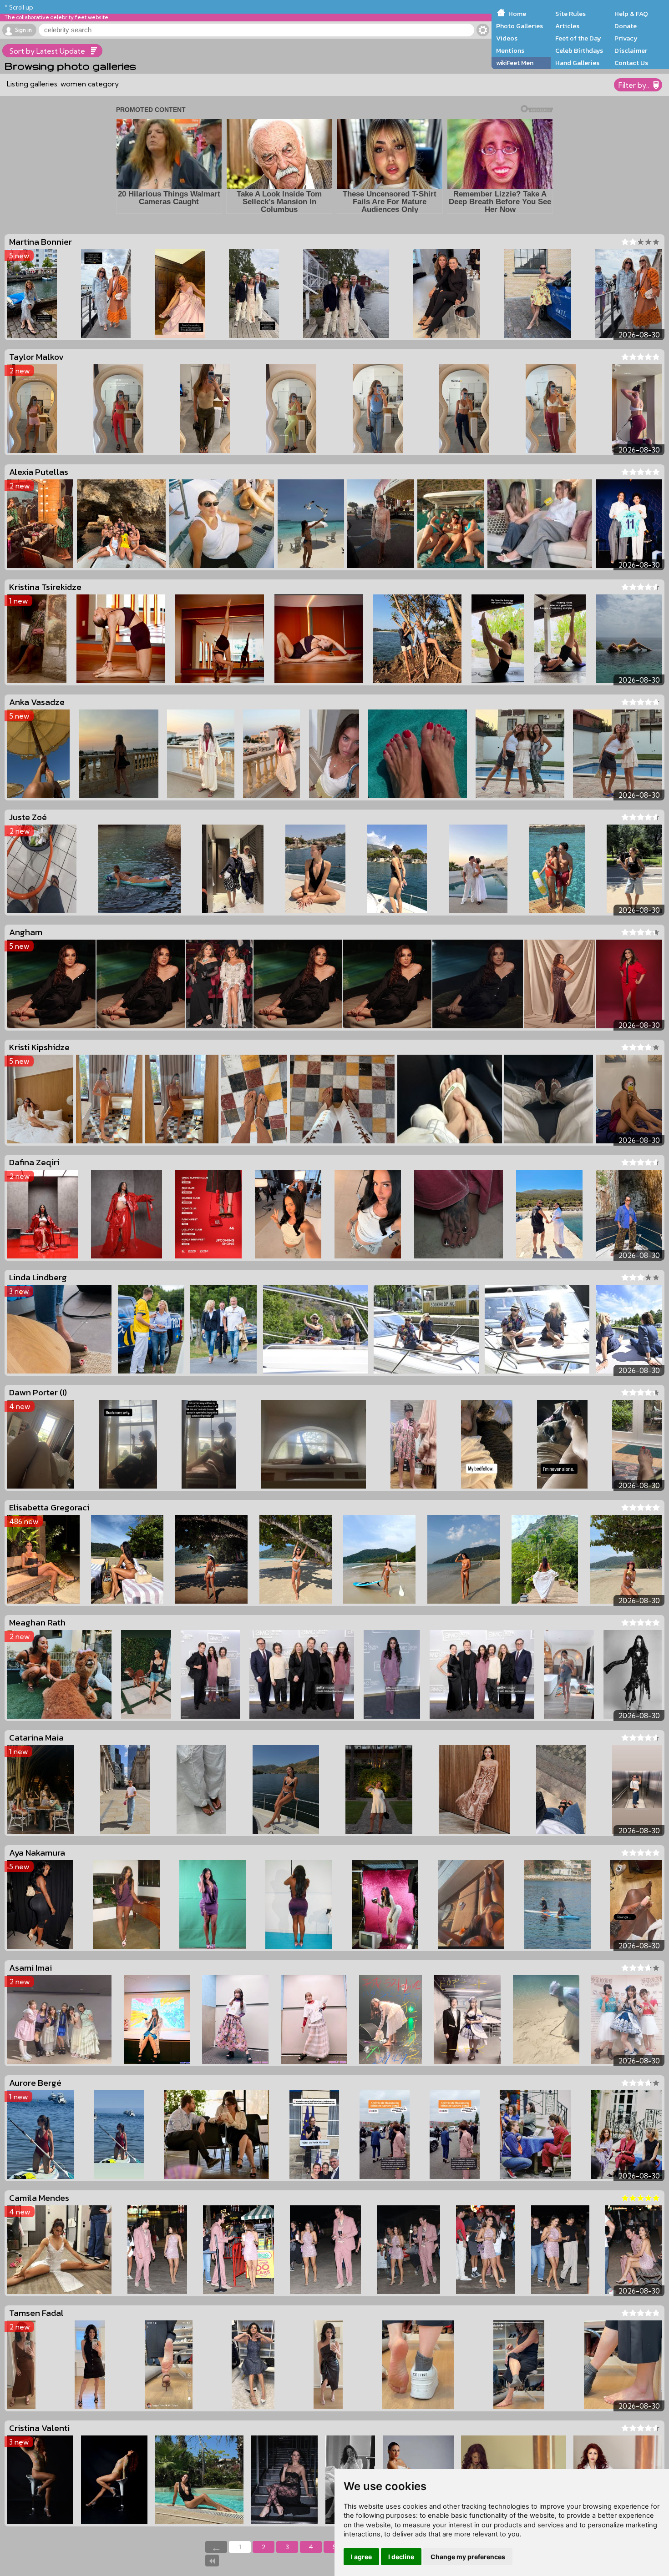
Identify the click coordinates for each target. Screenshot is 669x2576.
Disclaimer (631, 50)
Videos (507, 38)
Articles (567, 26)
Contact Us (631, 63)
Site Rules (570, 14)
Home (517, 14)
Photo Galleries (519, 26)
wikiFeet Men (515, 63)
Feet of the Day (578, 38)
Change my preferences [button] (468, 2557)
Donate (626, 26)
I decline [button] (401, 2557)
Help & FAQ (631, 14)
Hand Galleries (577, 63)
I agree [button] (361, 2557)
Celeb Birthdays (579, 50)
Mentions (510, 50)
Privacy (626, 38)
